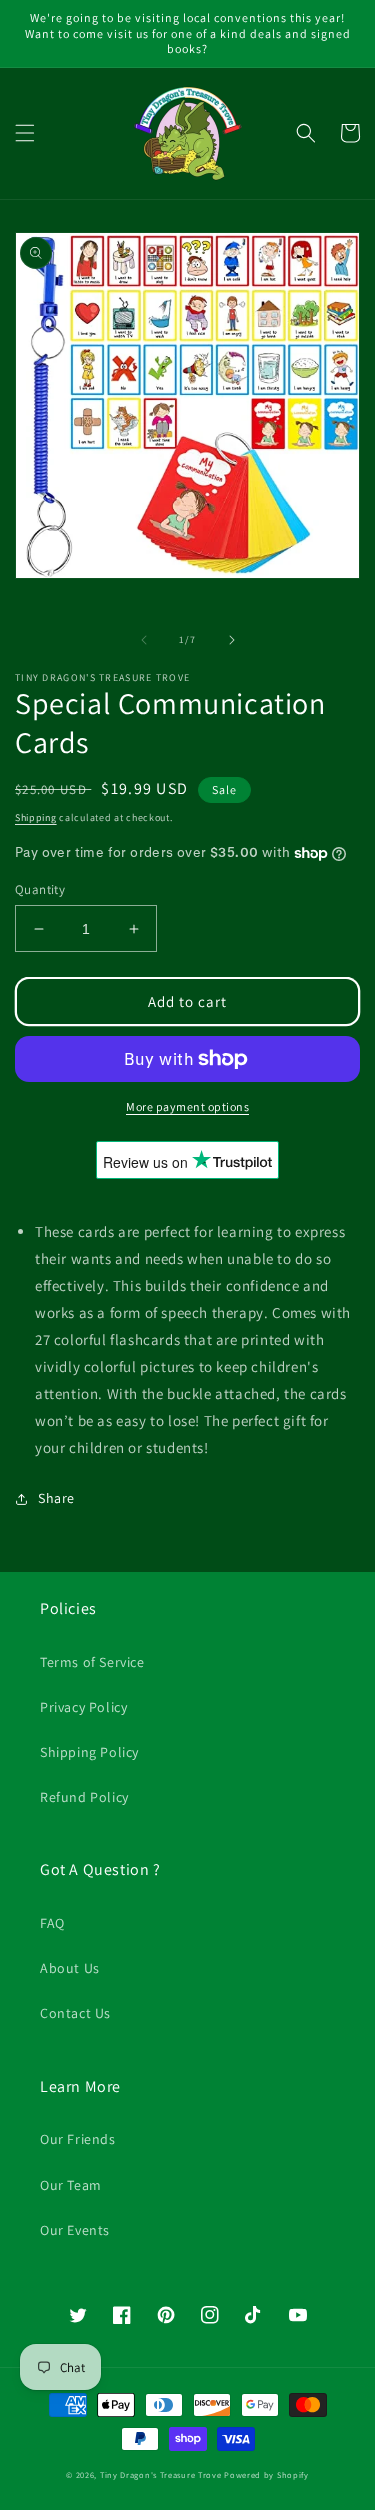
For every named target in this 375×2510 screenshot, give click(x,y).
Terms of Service (92, 1662)
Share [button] (56, 1498)
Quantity (40, 889)
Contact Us (75, 2013)
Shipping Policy (89, 1752)
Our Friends (78, 2139)
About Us (70, 1968)
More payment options (187, 1106)
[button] (25, 133)
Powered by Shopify (266, 2474)
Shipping (36, 817)
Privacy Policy (83, 1707)
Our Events (75, 2230)
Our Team (71, 2185)
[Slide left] (144, 640)
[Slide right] (232, 640)
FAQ (52, 1923)
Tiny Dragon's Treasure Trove (161, 2474)
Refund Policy (84, 1797)
